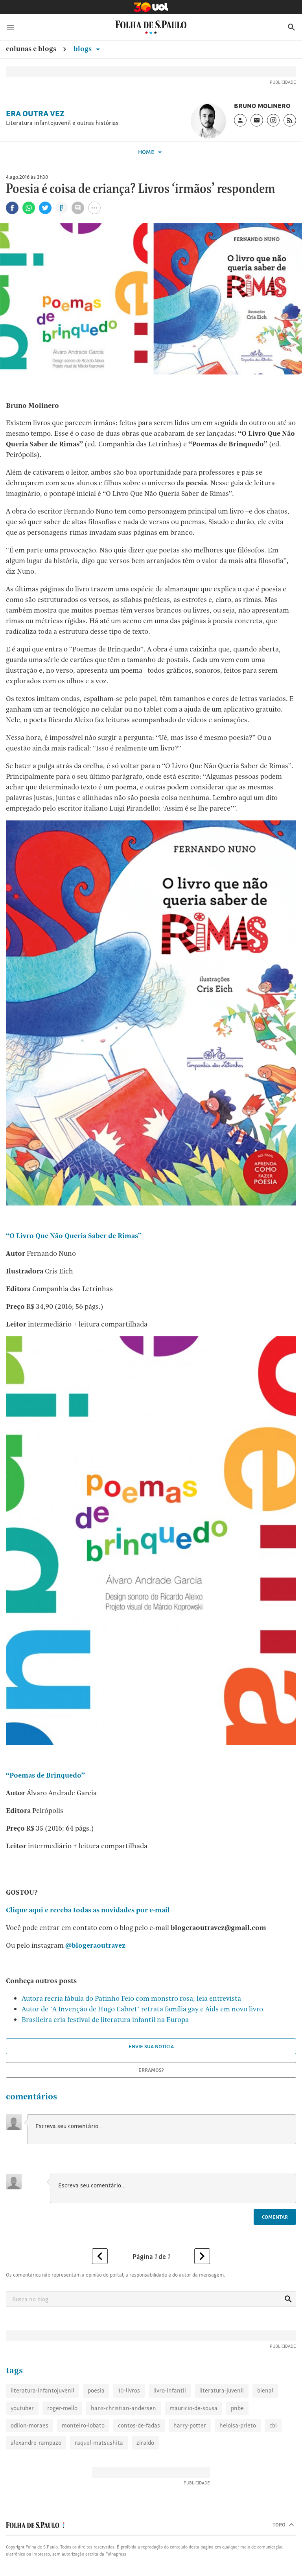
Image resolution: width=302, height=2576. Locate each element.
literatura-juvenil (222, 2390)
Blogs (83, 49)
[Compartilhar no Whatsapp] (29, 208)
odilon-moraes (29, 2425)
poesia (96, 2390)
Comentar (275, 2217)
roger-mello (62, 2408)
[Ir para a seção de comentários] (78, 208)
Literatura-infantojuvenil (42, 2390)
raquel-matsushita (99, 2443)
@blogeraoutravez (95, 1945)
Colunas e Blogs (31, 49)
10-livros (129, 2390)
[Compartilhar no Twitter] (45, 208)
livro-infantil (170, 2390)
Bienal (265, 2390)
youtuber (22, 2408)
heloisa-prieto (238, 2425)
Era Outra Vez (35, 114)
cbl (273, 2425)
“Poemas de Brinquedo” (45, 1775)
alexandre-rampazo (36, 2443)
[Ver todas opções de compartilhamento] (62, 209)
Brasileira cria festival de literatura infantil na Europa (105, 2019)
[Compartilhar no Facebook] (12, 208)
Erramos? (151, 2070)
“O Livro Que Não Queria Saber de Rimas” (74, 1236)
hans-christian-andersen (123, 2408)
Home (147, 152)
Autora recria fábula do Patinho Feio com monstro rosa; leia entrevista (131, 1998)
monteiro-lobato (83, 2425)
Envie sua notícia (151, 2046)
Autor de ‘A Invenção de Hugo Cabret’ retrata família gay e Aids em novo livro (142, 2009)
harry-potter (190, 2425)
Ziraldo (145, 2443)
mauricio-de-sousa (193, 2408)
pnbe (237, 2408)
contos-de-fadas (139, 2425)
